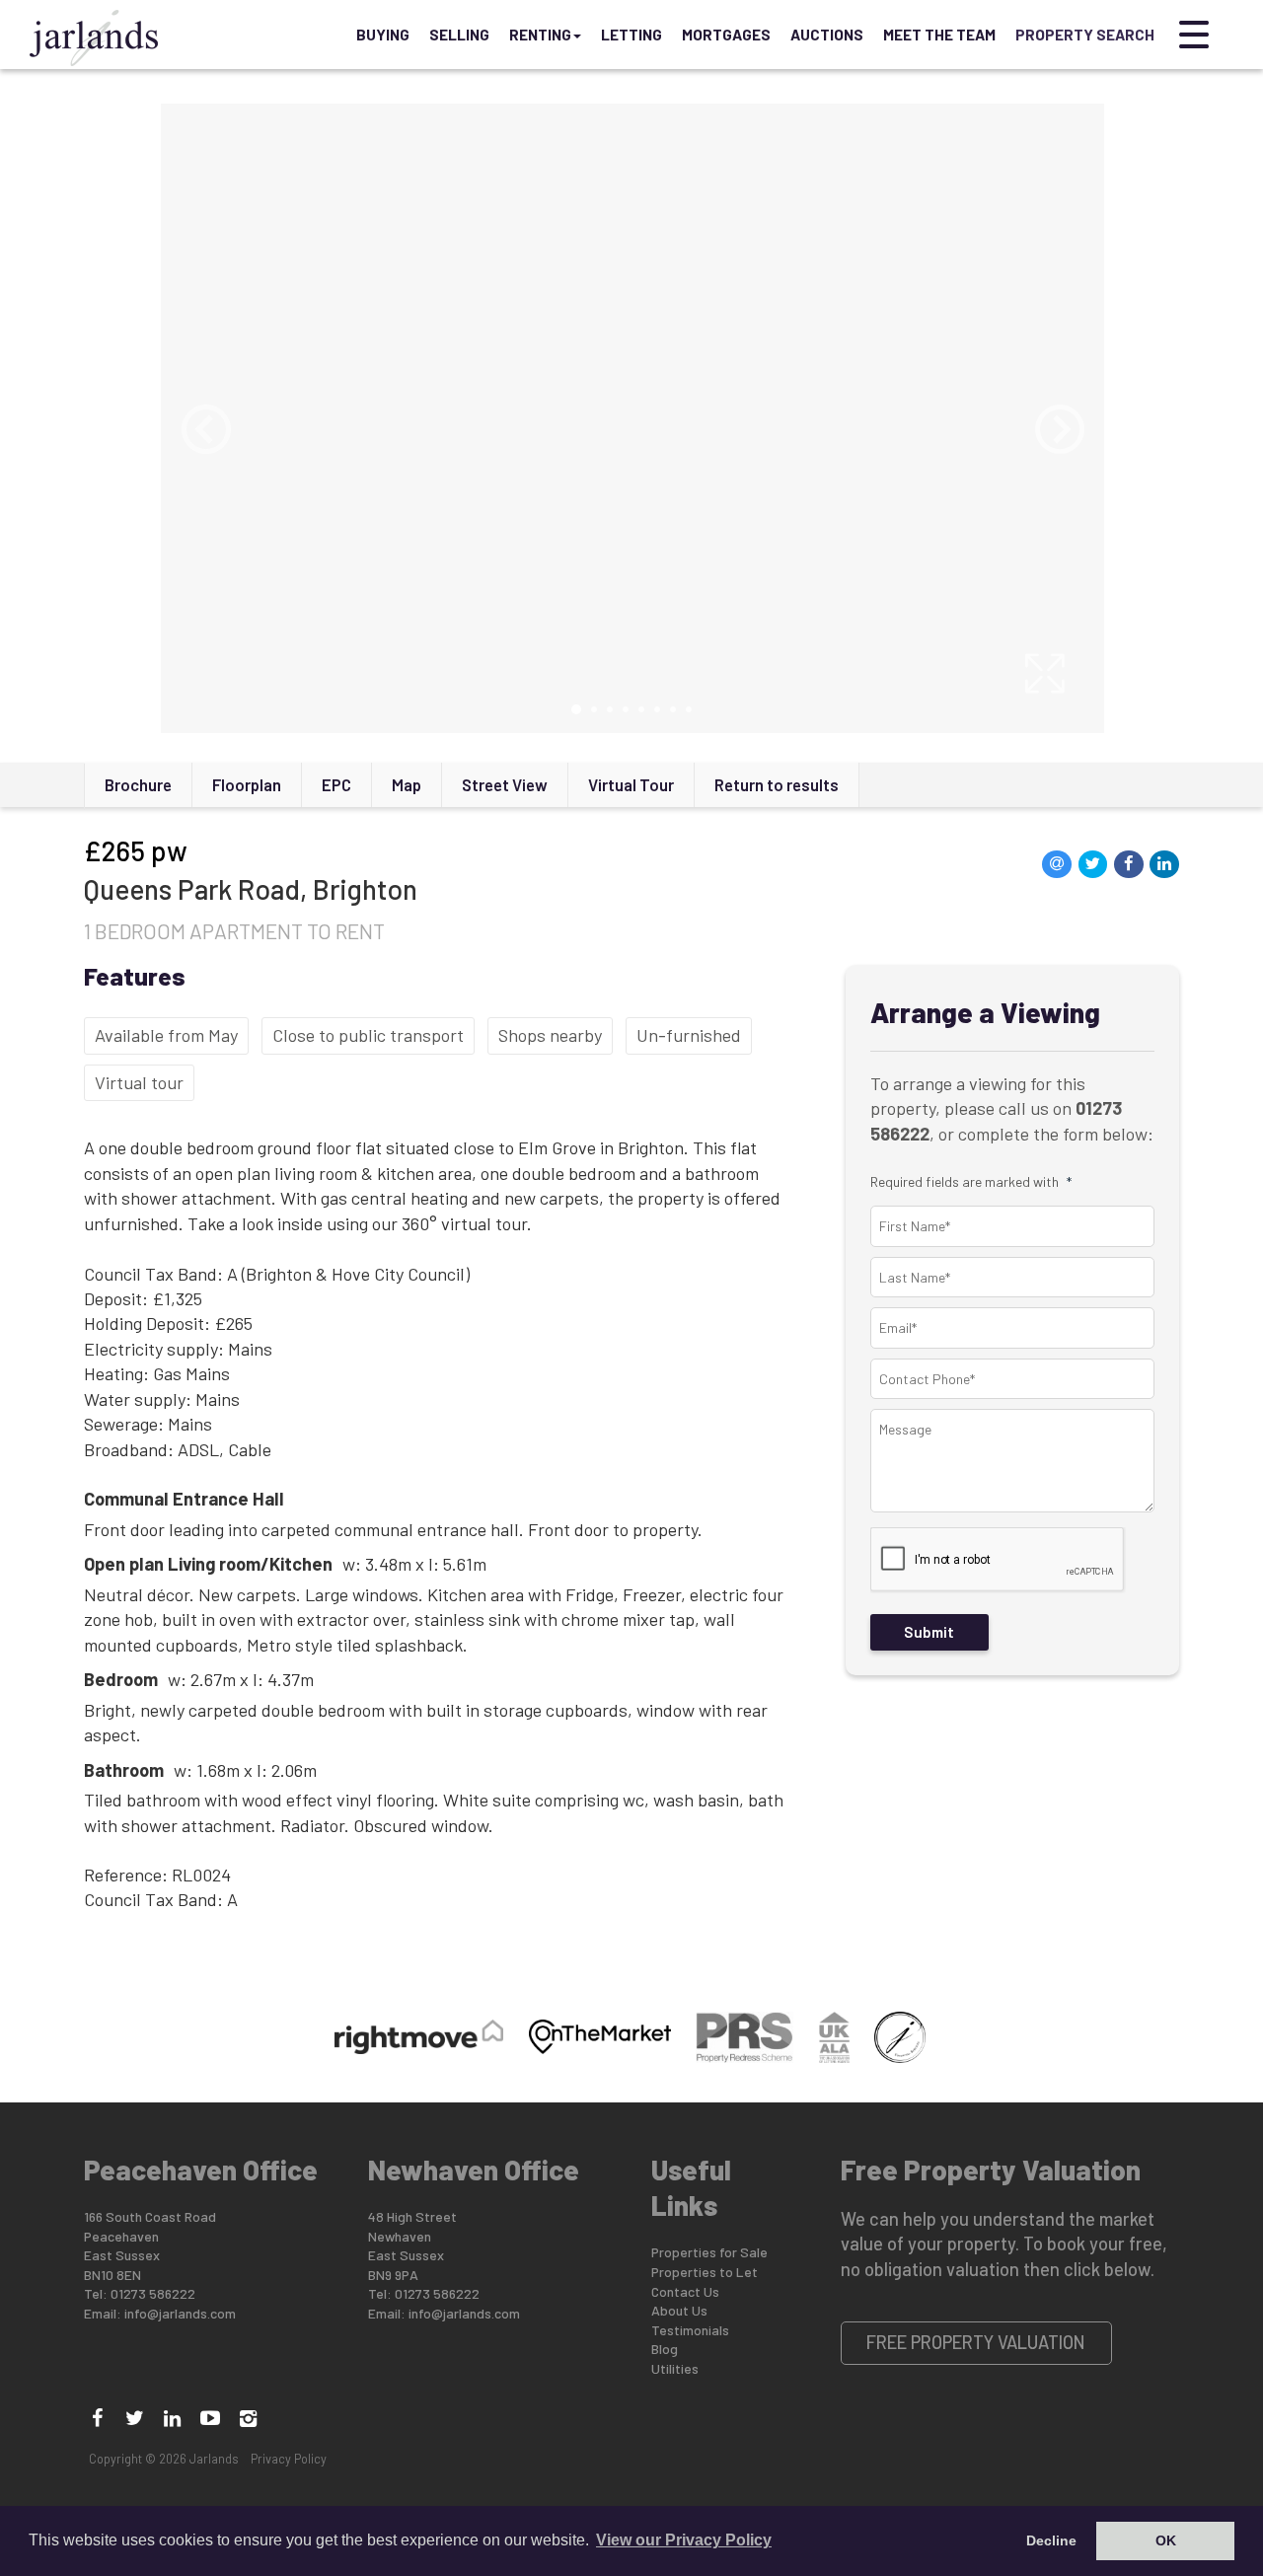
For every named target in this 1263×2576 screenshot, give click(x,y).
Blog (665, 2349)
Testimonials (690, 2330)
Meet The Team (939, 35)
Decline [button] (1051, 2540)
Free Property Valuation (976, 2342)
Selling (459, 35)
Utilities (675, 2368)
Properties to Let (705, 2272)
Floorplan (247, 784)
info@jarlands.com (180, 2313)
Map (407, 784)
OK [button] (1166, 2540)
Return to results (777, 784)
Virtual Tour (631, 784)
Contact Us (685, 2291)
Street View (505, 784)
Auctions (827, 35)
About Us (679, 2310)
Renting (540, 35)
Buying (383, 35)
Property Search (1085, 35)
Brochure (138, 784)
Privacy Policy (289, 2459)
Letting (631, 35)
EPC (336, 784)
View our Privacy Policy (684, 2540)
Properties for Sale (709, 2252)
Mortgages (726, 35)
